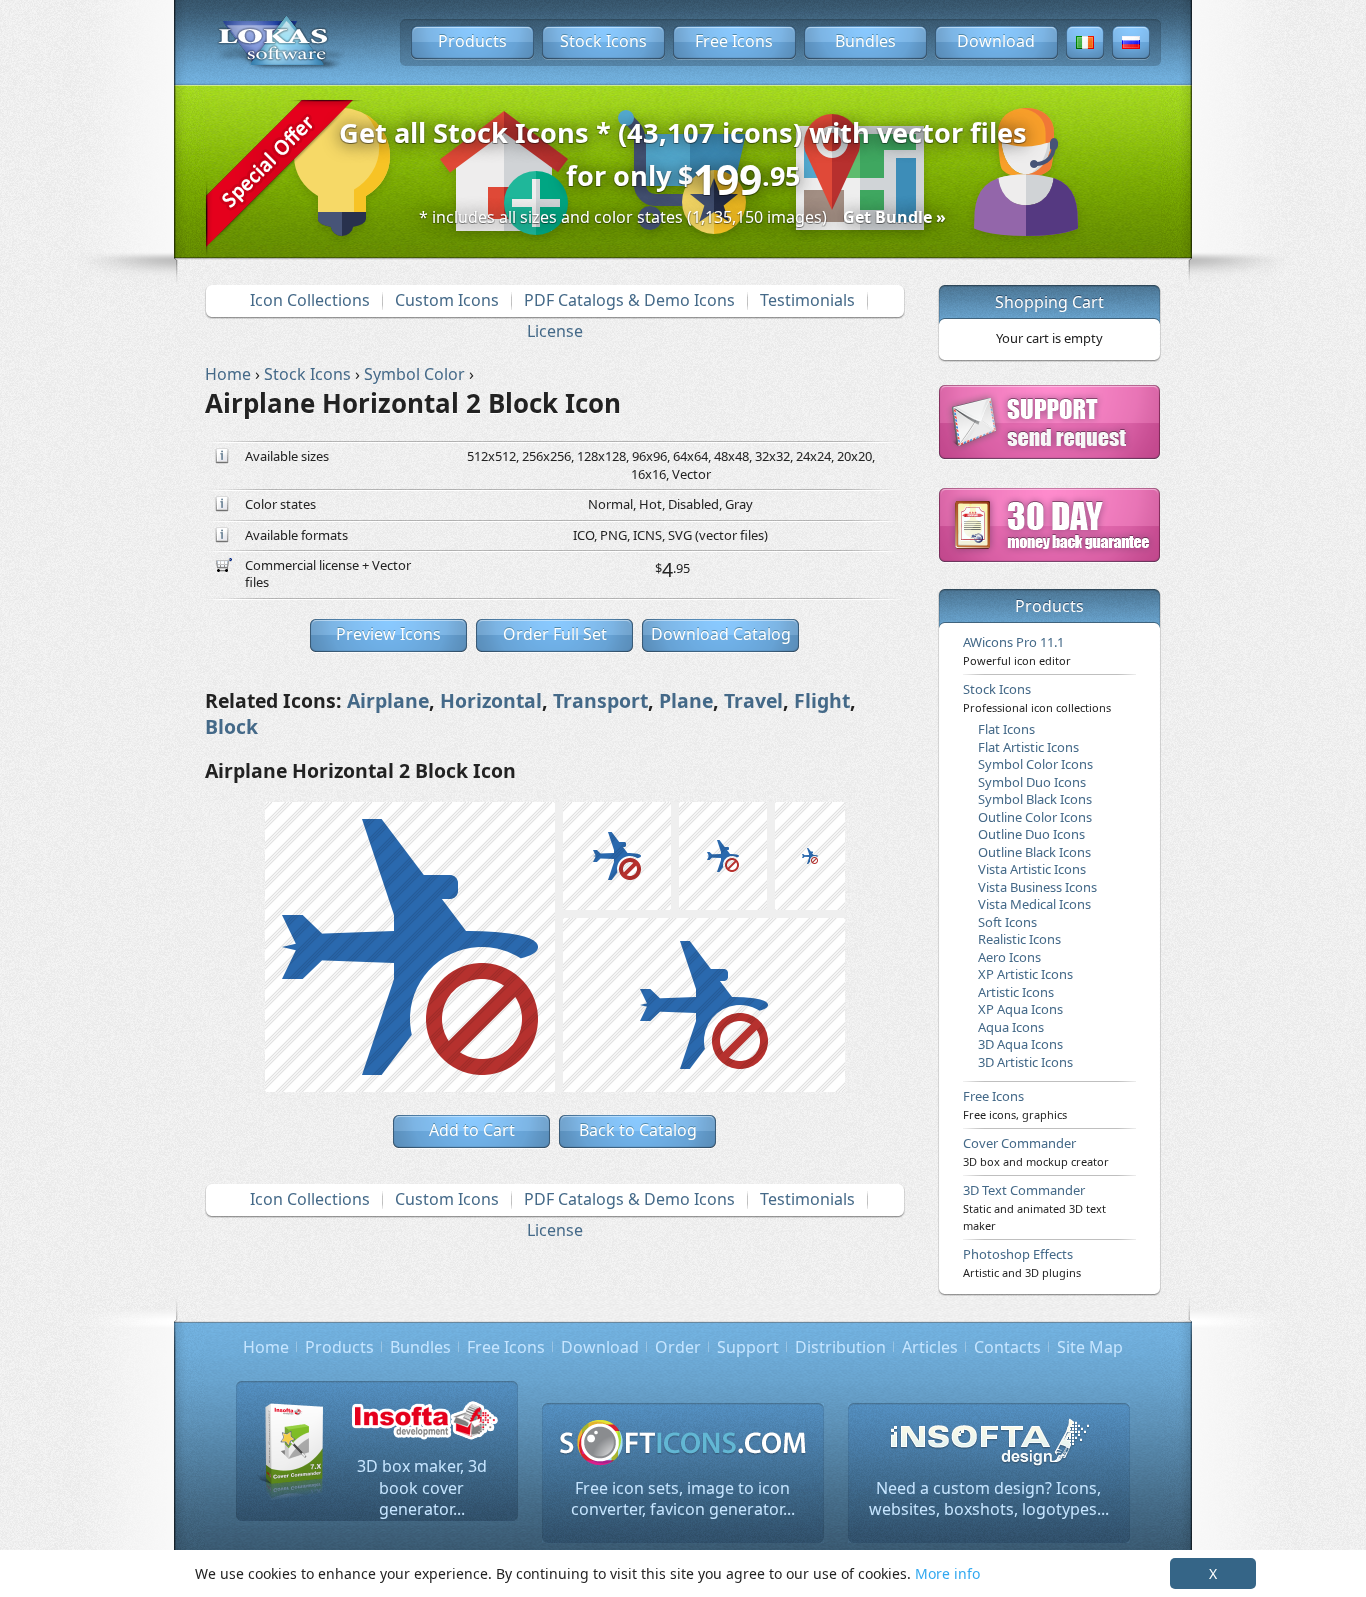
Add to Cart (472, 1130)
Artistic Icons (1016, 992)
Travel (753, 700)
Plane (686, 700)
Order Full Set (555, 634)
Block (231, 726)
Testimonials (807, 300)
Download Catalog (721, 634)
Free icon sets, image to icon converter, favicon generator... (683, 1499)
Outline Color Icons (1035, 817)
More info (947, 1573)
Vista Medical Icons (1034, 904)
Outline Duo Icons (1031, 834)
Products (472, 41)
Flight (822, 700)
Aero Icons (1009, 957)
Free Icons (734, 41)
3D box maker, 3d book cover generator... (422, 1487)
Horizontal (491, 700)
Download (996, 41)
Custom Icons (447, 300)
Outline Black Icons (1034, 852)
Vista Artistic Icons (1032, 869)
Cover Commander (1036, 1151)
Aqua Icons (1011, 1027)
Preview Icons (388, 634)
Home (266, 1347)
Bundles (865, 41)
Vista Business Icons (1037, 887)
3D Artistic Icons (1025, 1062)
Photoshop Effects (1022, 1262)
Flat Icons (1006, 729)
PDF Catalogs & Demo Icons (629, 300)
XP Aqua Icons (1020, 1009)
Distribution (840, 1347)
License (555, 331)
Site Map (1090, 1347)
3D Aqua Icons (1020, 1044)
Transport (600, 700)
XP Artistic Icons (1025, 974)
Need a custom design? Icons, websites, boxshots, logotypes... (989, 1499)
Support (748, 1347)
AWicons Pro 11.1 (1017, 650)
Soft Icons (1007, 922)
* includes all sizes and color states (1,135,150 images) (682, 217)
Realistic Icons (1019, 939)
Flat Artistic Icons (1028, 747)
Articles (930, 1347)
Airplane (388, 700)
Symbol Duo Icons (1032, 782)
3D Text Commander (1034, 1207)
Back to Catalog (638, 1130)
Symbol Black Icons (1035, 799)
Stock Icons (603, 41)
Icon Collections (310, 300)
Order (678, 1347)
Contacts (1007, 1347)
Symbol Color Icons (1035, 764)
